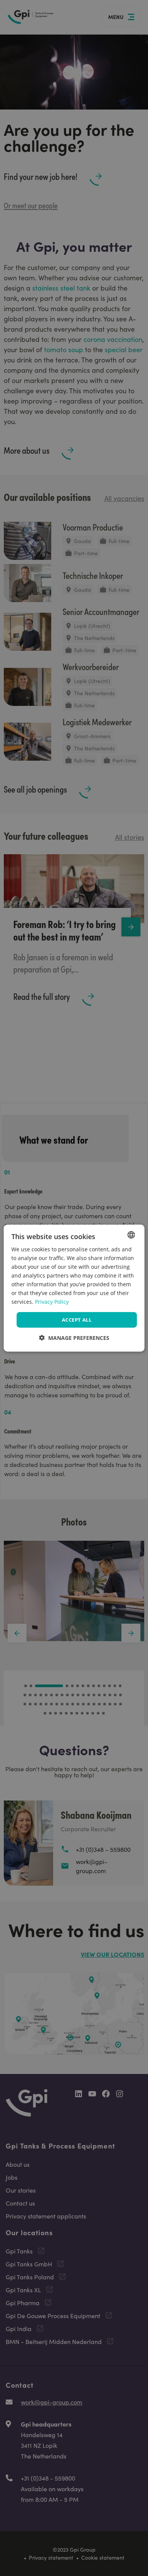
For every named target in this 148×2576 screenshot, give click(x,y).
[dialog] (74, 1288)
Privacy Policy (52, 1302)
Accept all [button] (77, 1319)
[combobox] (131, 1235)
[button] (74, 1338)
